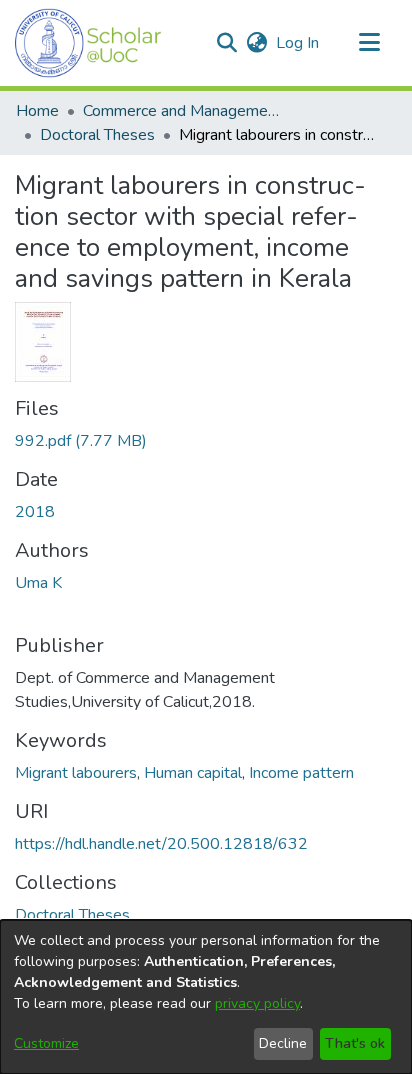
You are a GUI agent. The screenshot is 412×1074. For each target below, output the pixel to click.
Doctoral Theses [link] (97, 135)
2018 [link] (35, 512)
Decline (283, 1043)
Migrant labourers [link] (76, 773)
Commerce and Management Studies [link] (183, 111)
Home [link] (37, 111)
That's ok (355, 1043)
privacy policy (257, 1003)
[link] (81, 441)
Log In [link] (298, 43)
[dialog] (206, 997)
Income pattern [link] (301, 773)
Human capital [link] (193, 773)
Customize (46, 1043)
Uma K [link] (38, 583)
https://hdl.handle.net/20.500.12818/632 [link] (161, 844)
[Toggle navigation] (369, 43)
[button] (88, 43)
